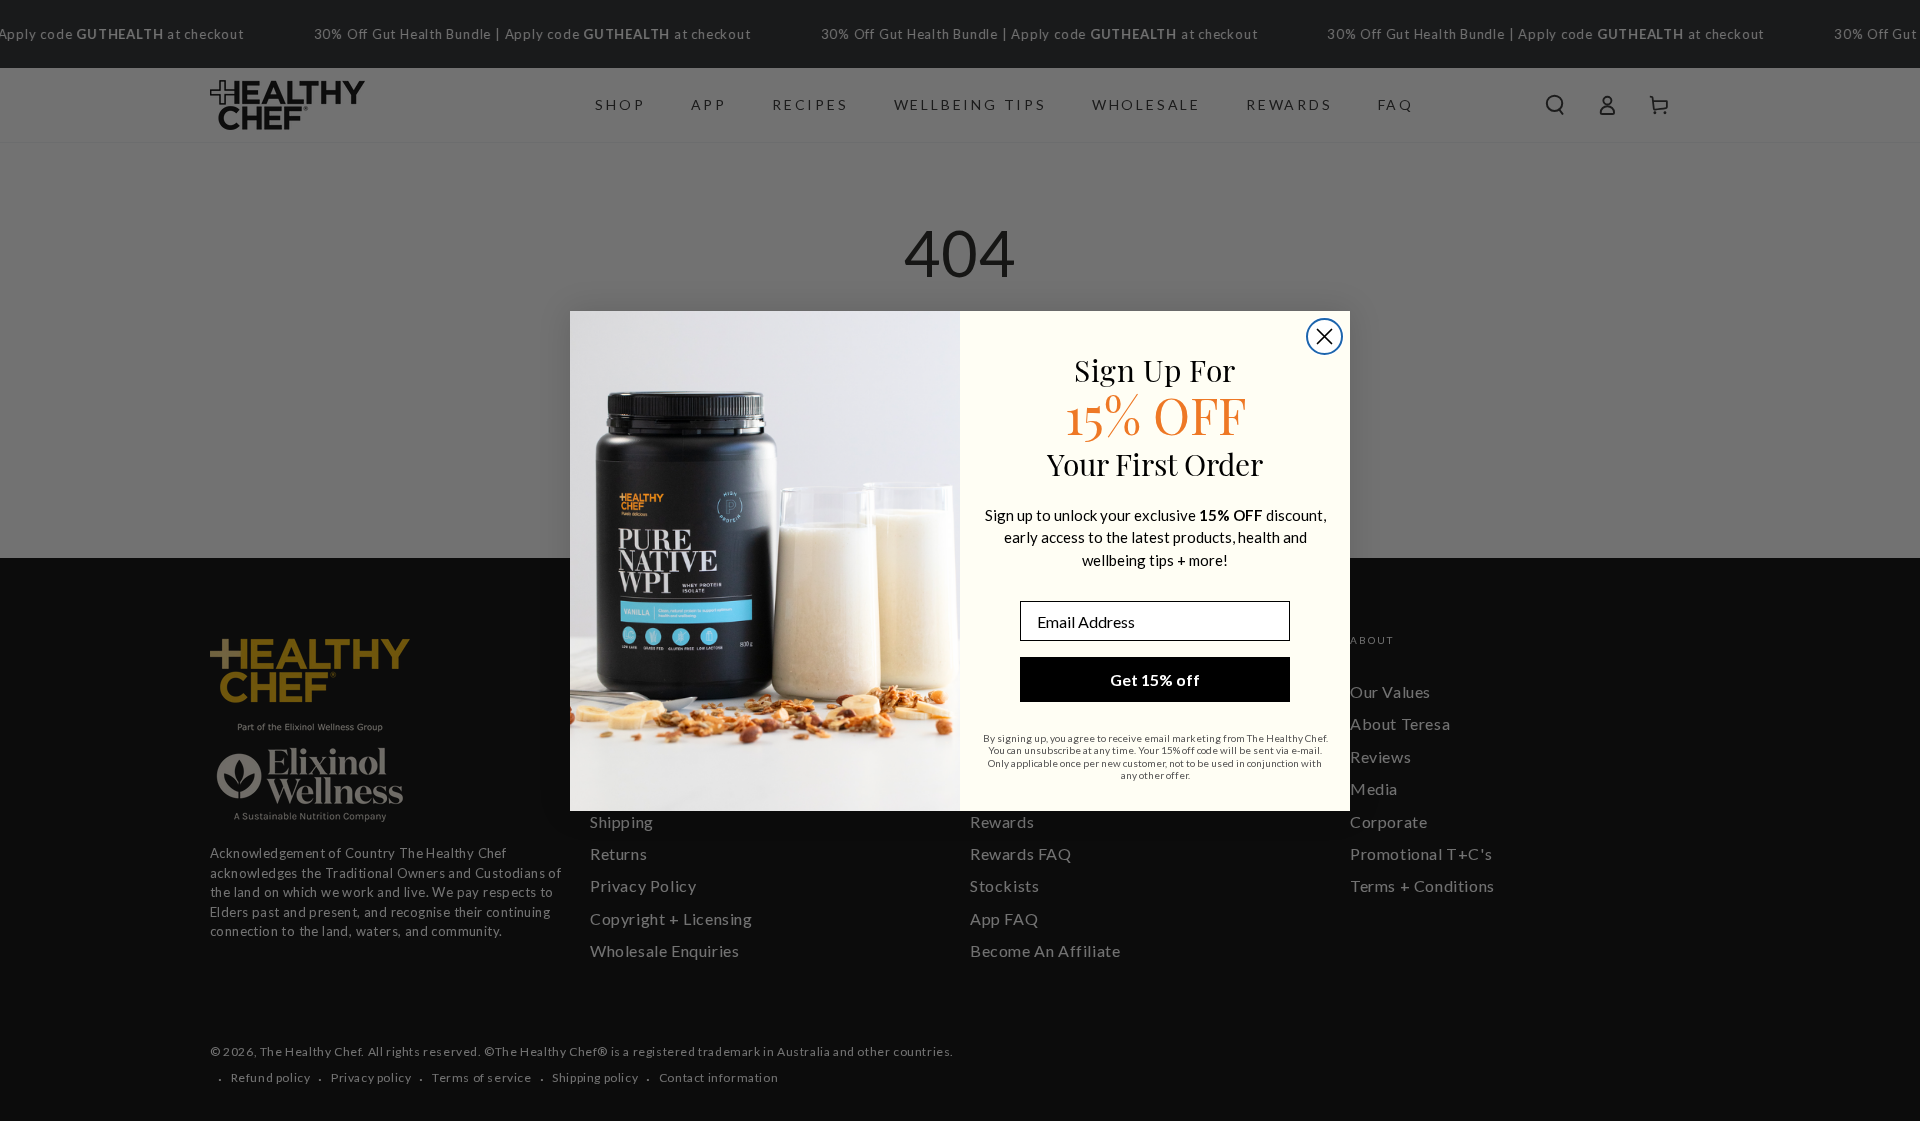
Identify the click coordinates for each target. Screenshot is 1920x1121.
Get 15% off (1155, 679)
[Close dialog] (1324, 336)
